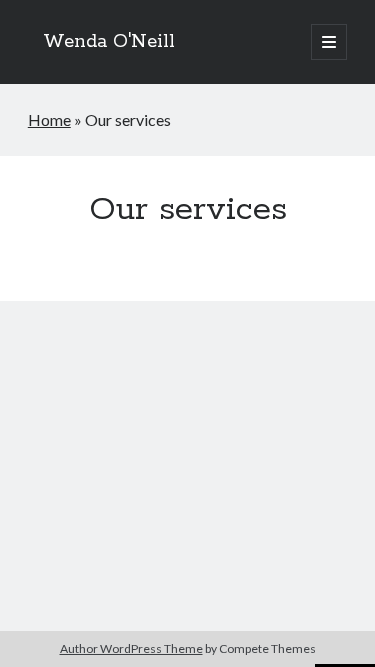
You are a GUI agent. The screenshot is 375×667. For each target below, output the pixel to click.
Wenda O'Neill (109, 42)
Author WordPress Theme (131, 648)
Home (49, 119)
